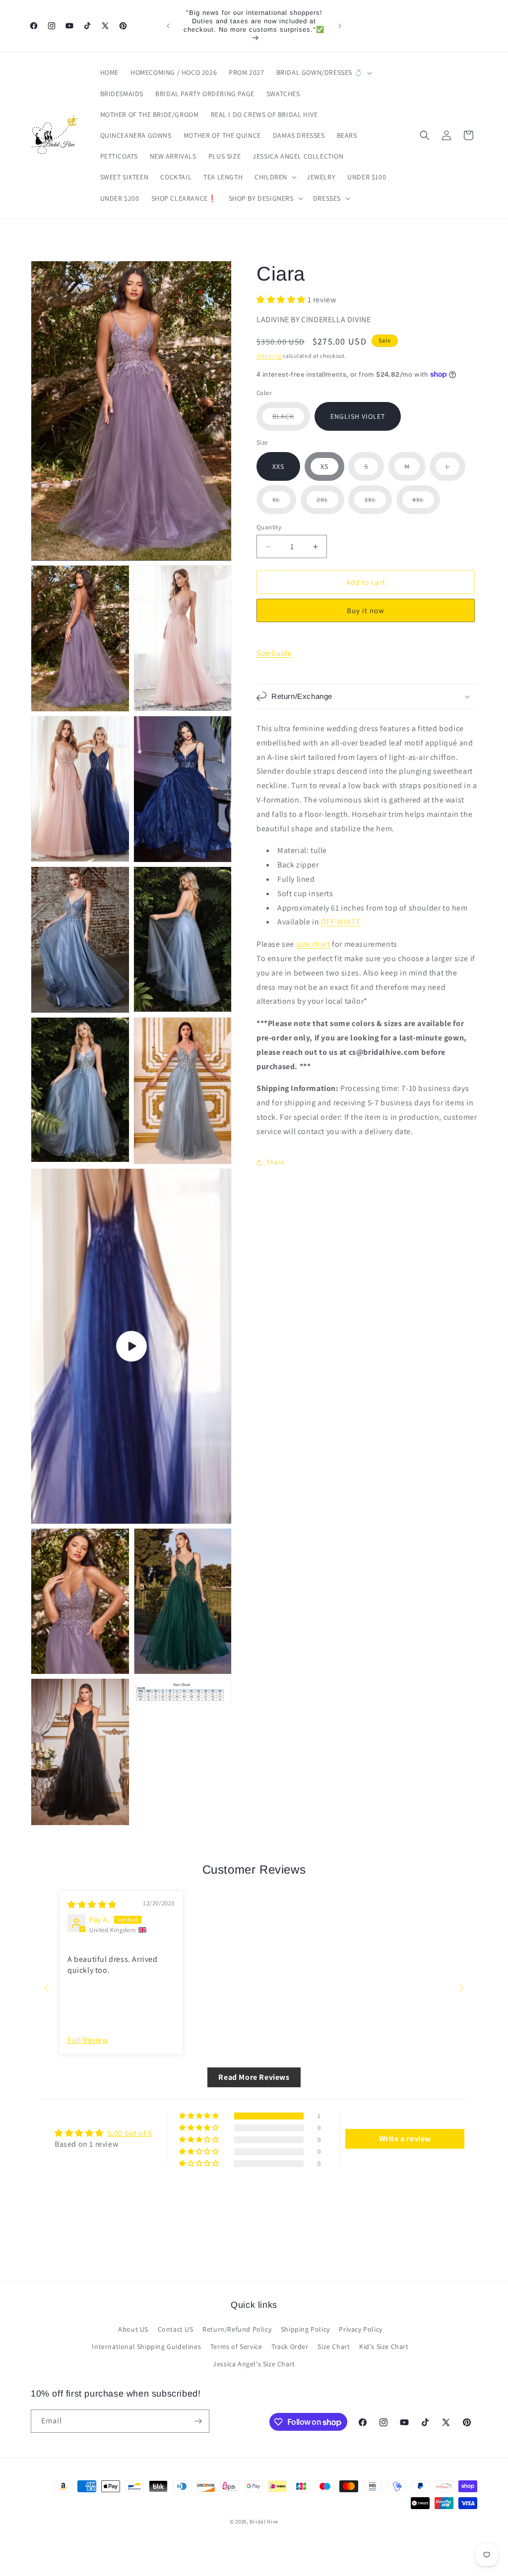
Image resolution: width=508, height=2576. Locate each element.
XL (284, 504)
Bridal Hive (264, 2521)
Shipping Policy (305, 2329)
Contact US (176, 2329)
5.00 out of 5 (130, 2133)
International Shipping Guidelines (146, 2347)
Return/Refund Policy (237, 2329)
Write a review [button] (405, 2139)
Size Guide (274, 653)
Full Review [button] (88, 2040)
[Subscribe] (198, 2421)
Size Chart (334, 2347)
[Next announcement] (340, 26)
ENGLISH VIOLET (358, 416)
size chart (313, 944)
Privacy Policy (360, 2329)
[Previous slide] (47, 1988)
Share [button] (276, 1162)
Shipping (269, 356)
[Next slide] (461, 1988)
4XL (426, 504)
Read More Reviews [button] (254, 2077)
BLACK (291, 421)
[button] (323, 72)
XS (324, 466)
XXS (278, 466)
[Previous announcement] (168, 26)
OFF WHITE (341, 922)
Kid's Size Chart (384, 2347)
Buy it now (366, 610)
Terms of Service (236, 2347)
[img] (92, 1905)
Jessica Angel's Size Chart (254, 2364)
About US (133, 2329)
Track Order (290, 2347)
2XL (330, 504)
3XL (378, 504)
